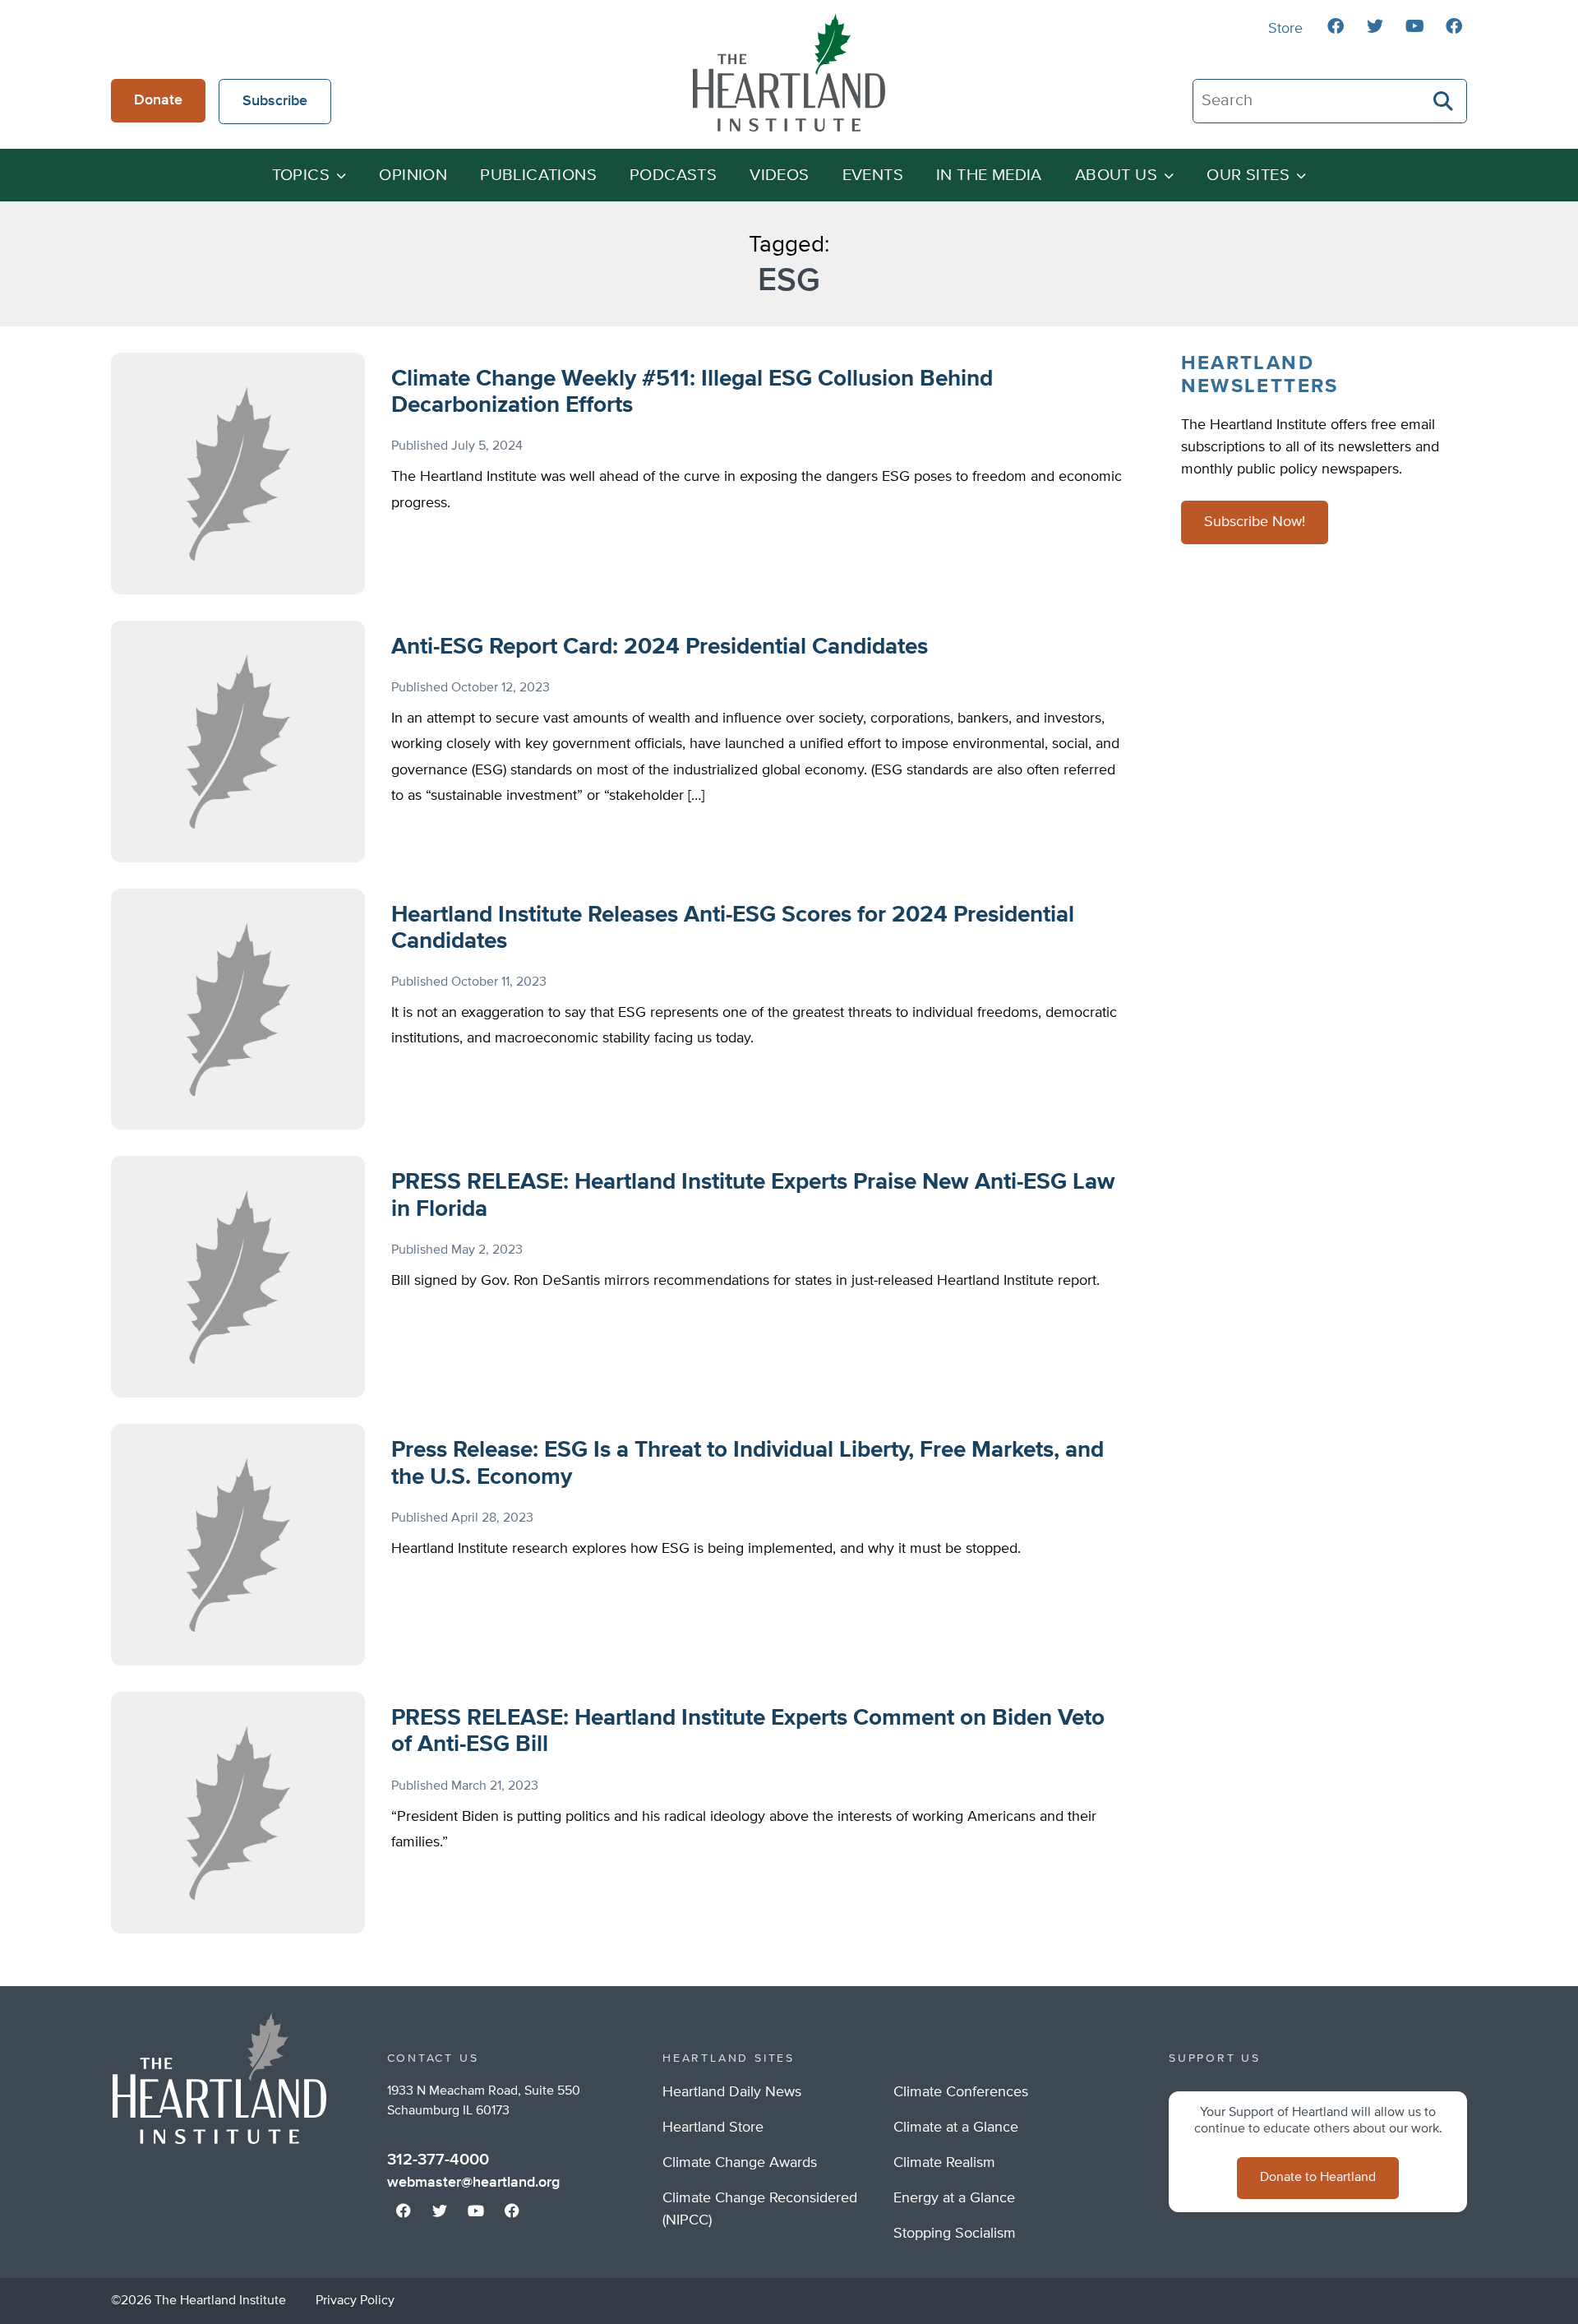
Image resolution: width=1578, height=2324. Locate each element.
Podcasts (673, 176)
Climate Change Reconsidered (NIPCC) (760, 2209)
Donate (158, 100)
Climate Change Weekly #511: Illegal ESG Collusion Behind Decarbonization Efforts (692, 392)
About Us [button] (1116, 176)
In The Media (989, 176)
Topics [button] (301, 176)
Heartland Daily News (732, 2092)
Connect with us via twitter (1375, 26)
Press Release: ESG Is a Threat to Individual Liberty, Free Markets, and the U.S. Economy (747, 1463)
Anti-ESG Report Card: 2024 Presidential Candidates (660, 647)
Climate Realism (944, 2163)
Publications (538, 176)
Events (873, 176)
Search (1444, 101)
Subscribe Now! (1255, 522)
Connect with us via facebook (1336, 26)
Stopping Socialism (955, 2234)
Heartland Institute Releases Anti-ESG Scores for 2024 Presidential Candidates (733, 928)
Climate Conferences (961, 2092)
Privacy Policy (355, 2301)
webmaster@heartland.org (473, 2183)
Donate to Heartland (1318, 2178)
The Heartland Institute (789, 72)
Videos (779, 176)
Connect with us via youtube (1414, 26)
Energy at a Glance (954, 2198)
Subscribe (275, 101)
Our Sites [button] (1248, 176)
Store (1285, 29)
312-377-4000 (438, 2160)
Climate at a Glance (956, 2128)
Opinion (413, 176)
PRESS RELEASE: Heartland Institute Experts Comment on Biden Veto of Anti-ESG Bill (748, 1731)
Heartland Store (713, 2128)
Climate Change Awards (740, 2163)
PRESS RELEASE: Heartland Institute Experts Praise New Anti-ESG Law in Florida (753, 1195)
